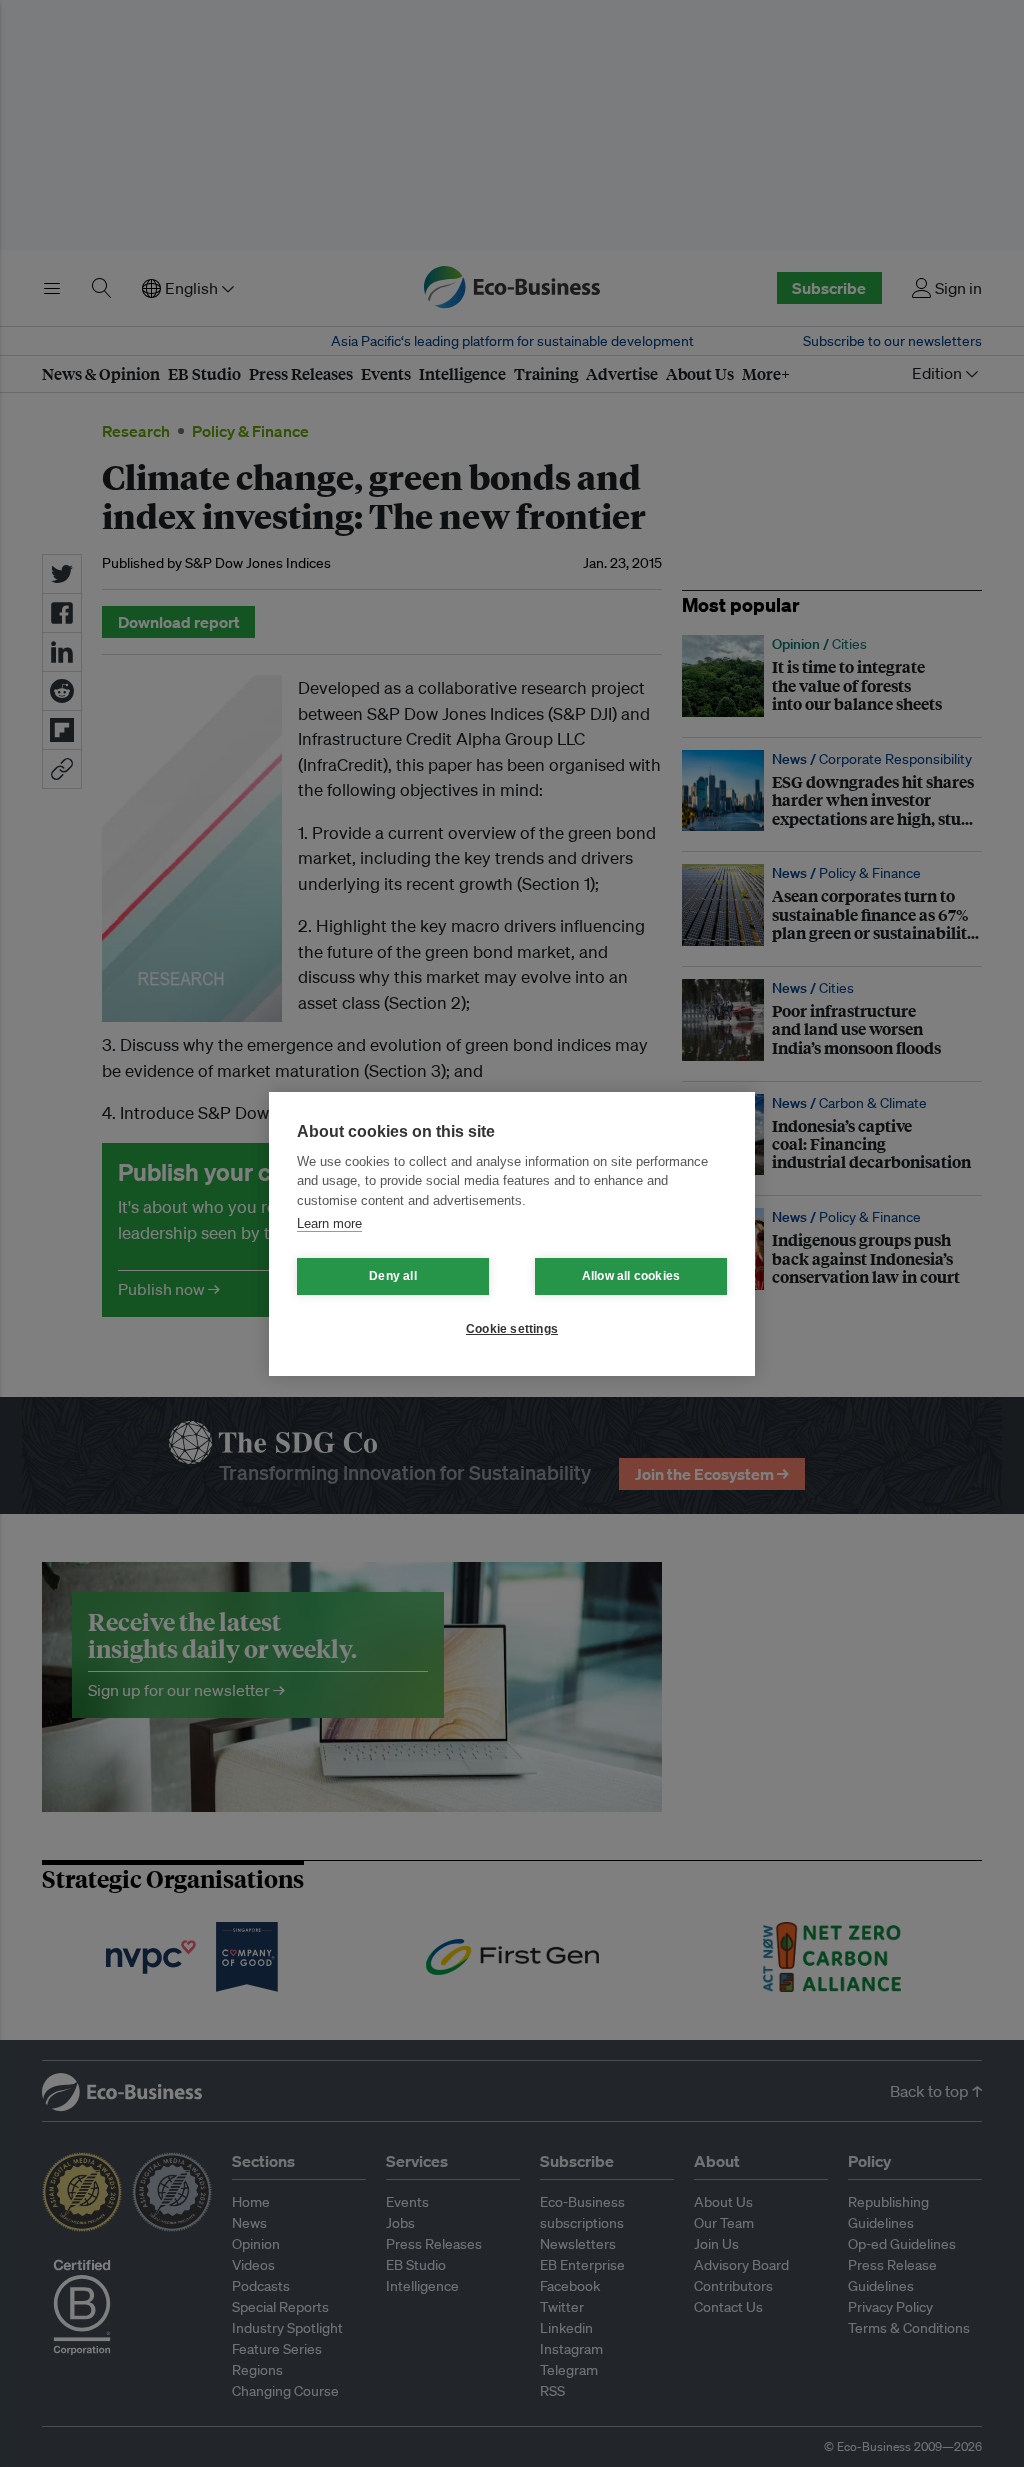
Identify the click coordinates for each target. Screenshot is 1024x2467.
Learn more (329, 1223)
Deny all (393, 1276)
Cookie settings (512, 1329)
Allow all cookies (631, 1276)
